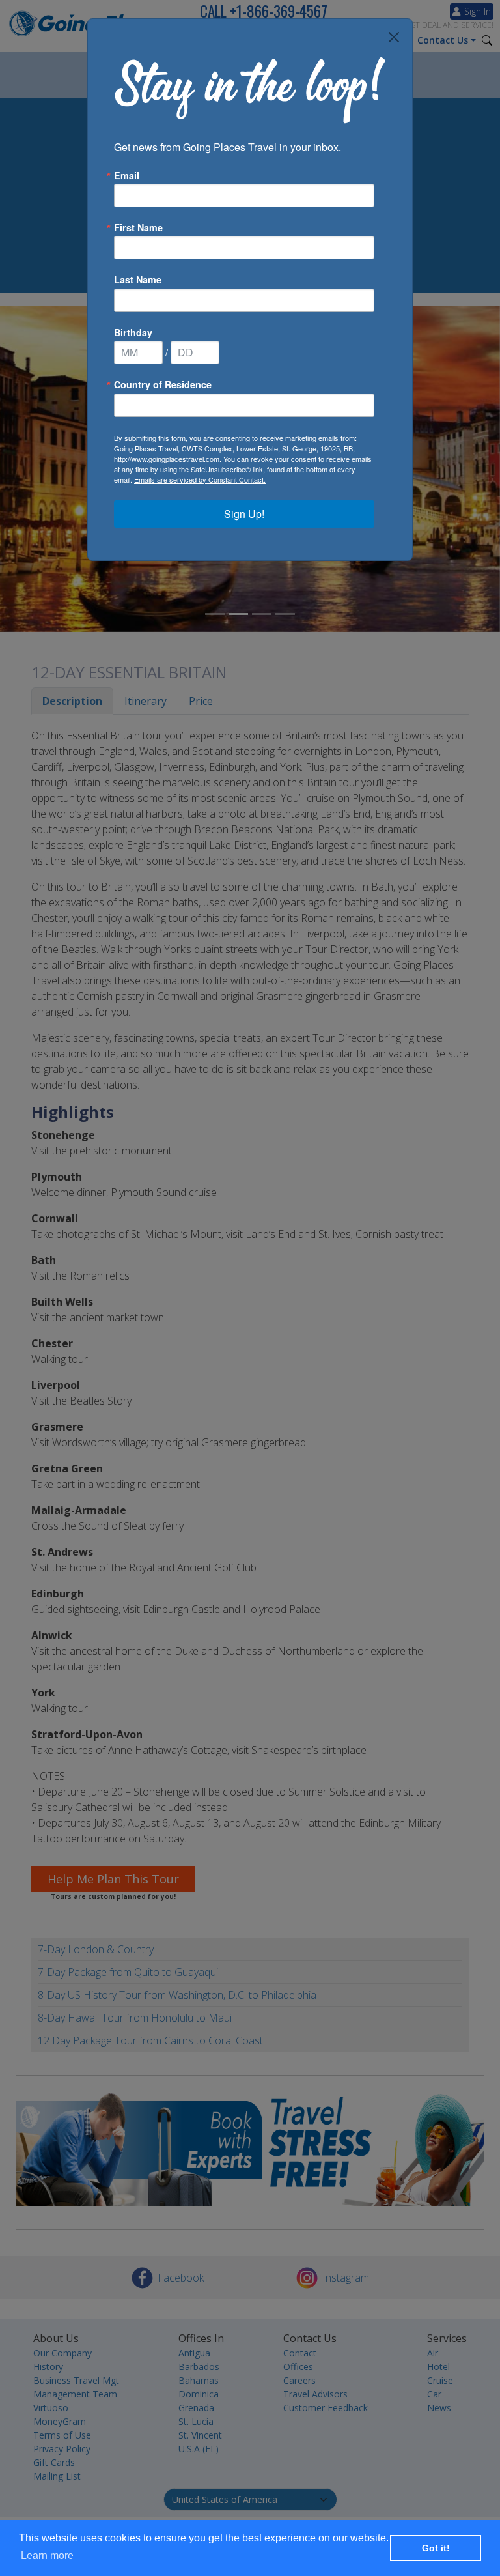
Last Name (138, 279)
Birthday (133, 332)
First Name (138, 227)
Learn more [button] (47, 2555)
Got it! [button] (436, 2548)
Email (127, 175)
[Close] (394, 37)
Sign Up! (244, 514)
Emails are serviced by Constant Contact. (200, 479)
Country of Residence (163, 384)
